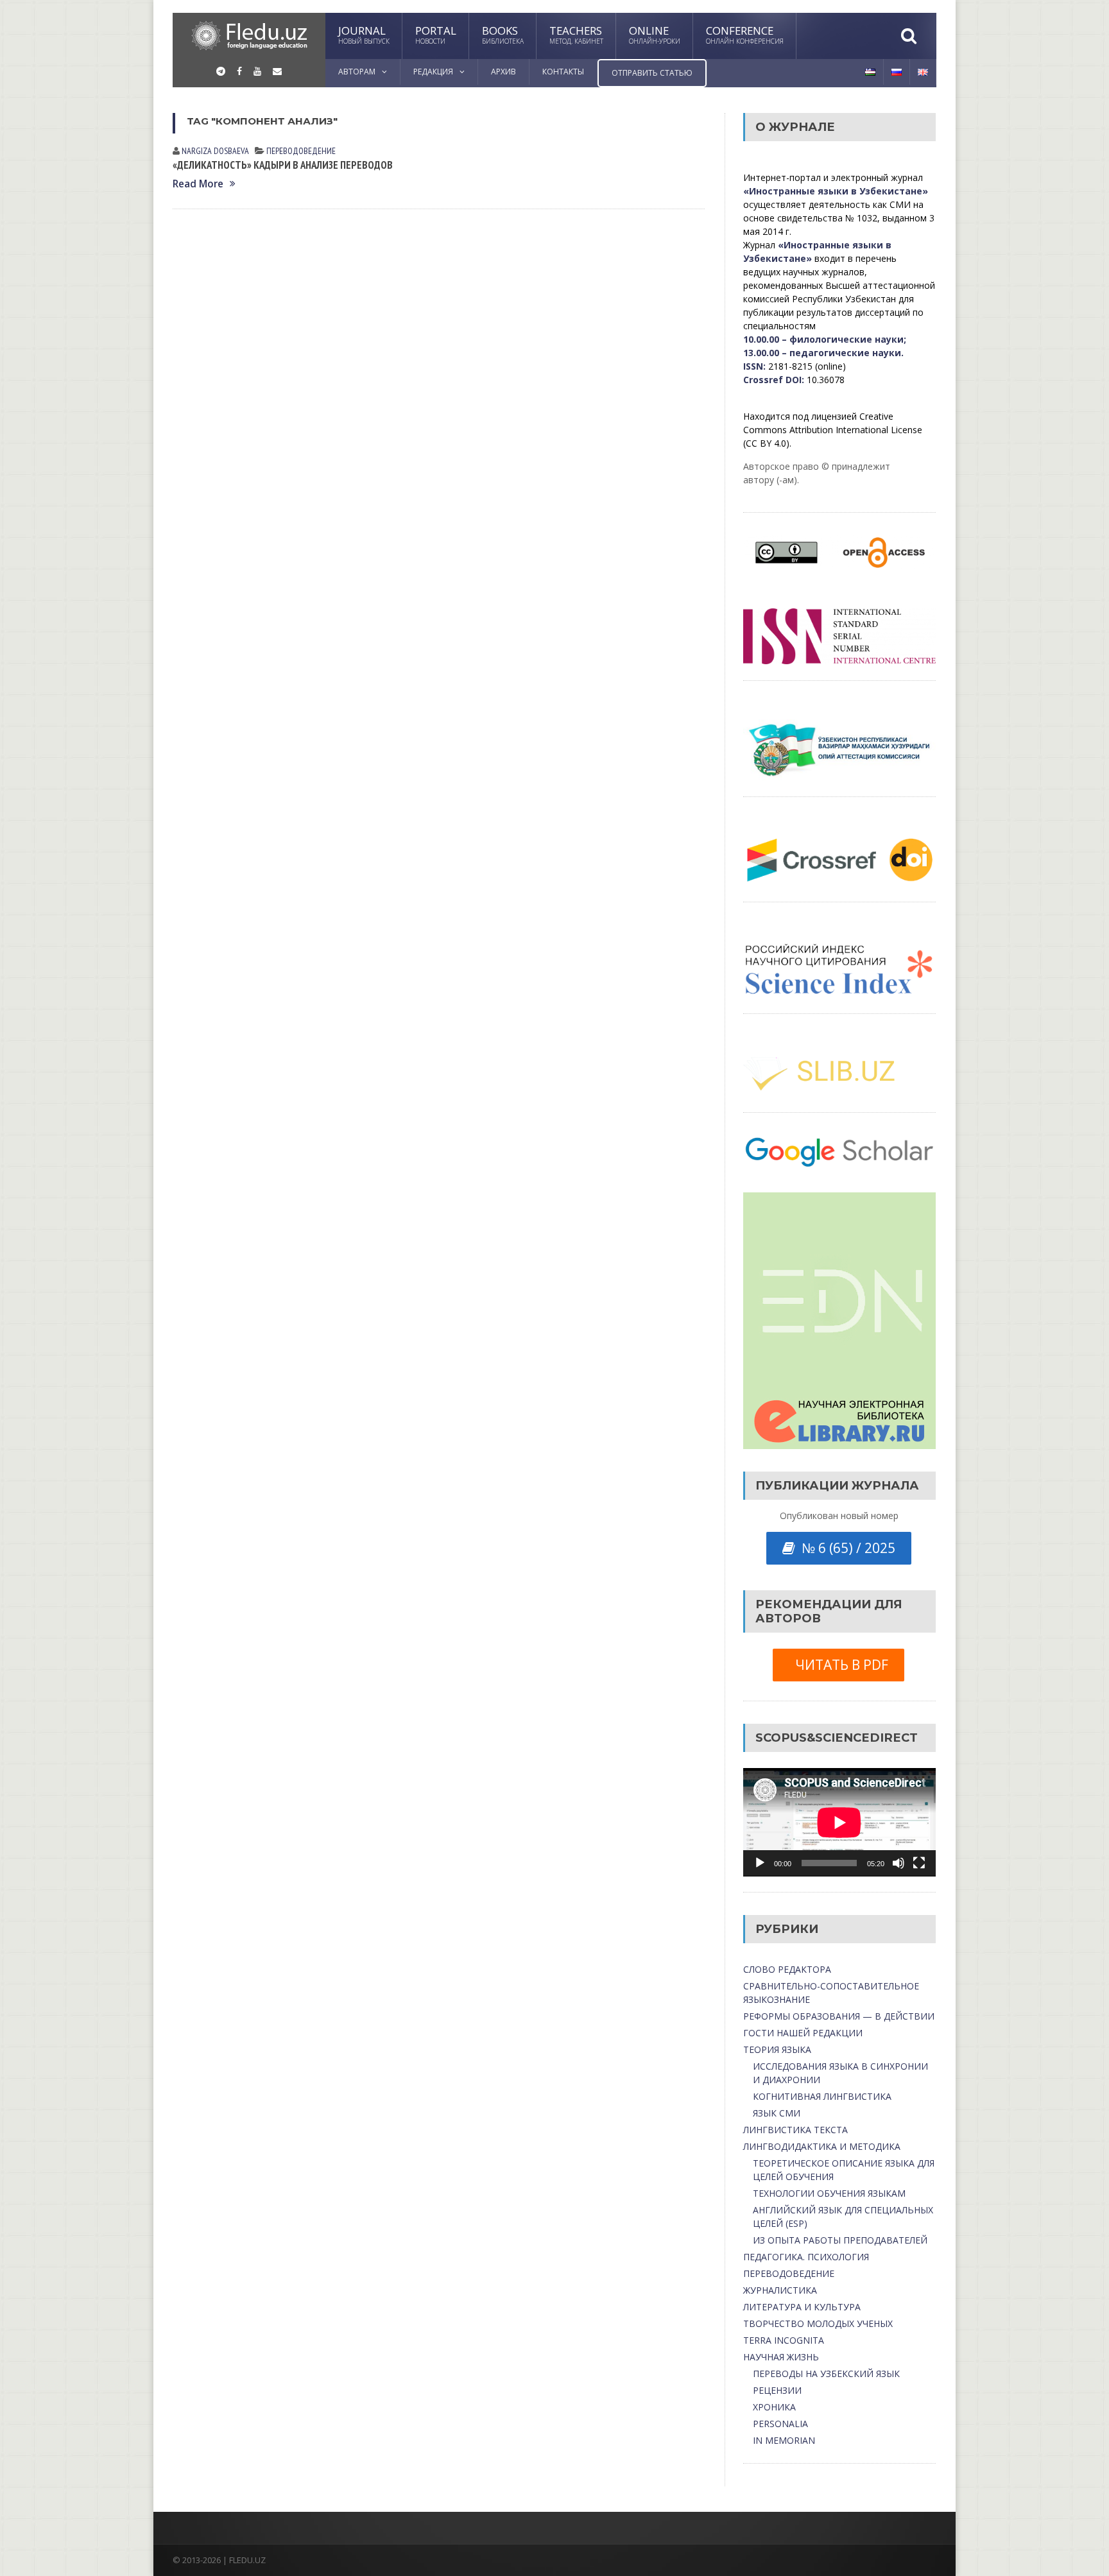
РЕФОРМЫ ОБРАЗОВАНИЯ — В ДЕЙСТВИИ (839, 2016)
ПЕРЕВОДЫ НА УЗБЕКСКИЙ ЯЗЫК (826, 2374)
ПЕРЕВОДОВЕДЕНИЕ (301, 151)
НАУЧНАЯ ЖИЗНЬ (781, 2357)
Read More (198, 184)
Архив (503, 72)
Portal (436, 34)
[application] (839, 1822)
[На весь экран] (919, 1863)
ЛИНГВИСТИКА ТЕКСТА (795, 2130)
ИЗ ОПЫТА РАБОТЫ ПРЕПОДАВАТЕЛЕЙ (840, 2240)
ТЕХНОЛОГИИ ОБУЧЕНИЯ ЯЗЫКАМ (829, 2193)
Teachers (576, 34)
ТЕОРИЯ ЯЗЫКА (777, 2049)
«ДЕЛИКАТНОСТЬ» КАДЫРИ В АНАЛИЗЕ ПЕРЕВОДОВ (283, 165)
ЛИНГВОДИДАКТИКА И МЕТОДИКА (822, 2146)
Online (655, 34)
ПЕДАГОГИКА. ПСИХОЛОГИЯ (806, 2257)
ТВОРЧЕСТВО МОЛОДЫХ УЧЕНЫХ (818, 2323)
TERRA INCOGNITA (784, 2340)
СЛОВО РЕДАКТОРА (787, 1969)
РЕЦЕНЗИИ (777, 2390)
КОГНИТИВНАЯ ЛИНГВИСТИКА (822, 2096)
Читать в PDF (838, 1665)
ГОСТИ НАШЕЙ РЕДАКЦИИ (803, 2033)
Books (503, 34)
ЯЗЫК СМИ (777, 2113)
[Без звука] (898, 1863)
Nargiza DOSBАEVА (215, 151)
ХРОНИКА (774, 2407)
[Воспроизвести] (760, 1863)
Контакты (563, 72)
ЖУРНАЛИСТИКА (780, 2290)
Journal (364, 34)
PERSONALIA (780, 2424)
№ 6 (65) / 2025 (845, 1548)
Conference (745, 34)
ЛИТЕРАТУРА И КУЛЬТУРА (802, 2307)
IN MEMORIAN (784, 2440)
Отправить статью (652, 73)
